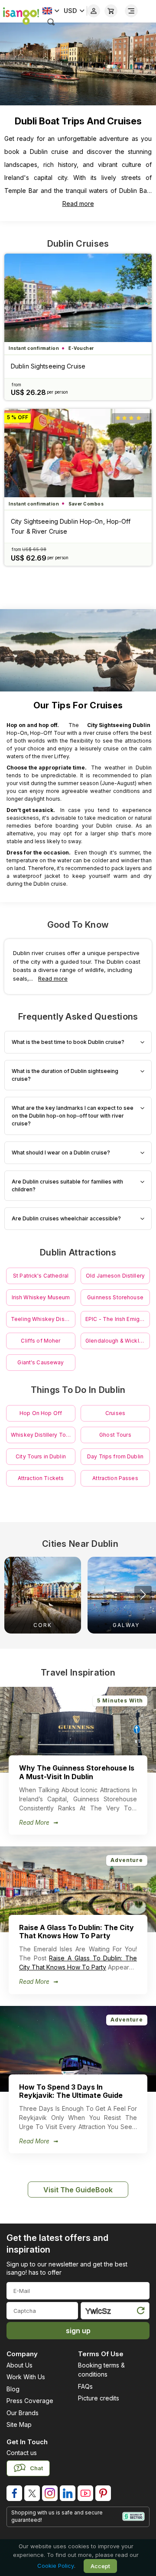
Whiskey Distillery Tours (42, 1435)
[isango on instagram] (50, 2493)
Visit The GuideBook (78, 2190)
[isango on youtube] (85, 2493)
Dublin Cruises (78, 244)
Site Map (19, 2424)
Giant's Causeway (41, 1362)
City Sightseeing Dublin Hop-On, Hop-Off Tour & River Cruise (71, 526)
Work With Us (26, 2377)
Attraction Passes (115, 1478)
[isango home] (19, 15)
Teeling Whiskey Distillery (43, 1319)
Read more (78, 204)
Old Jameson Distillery (115, 1276)
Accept (100, 2566)
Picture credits (99, 2398)
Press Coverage (30, 2401)
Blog (13, 2389)
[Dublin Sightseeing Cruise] (78, 298)
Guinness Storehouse (115, 1297)
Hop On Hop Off (41, 1413)
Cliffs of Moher (41, 1341)
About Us (19, 2365)
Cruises (115, 1413)
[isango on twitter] (32, 2493)
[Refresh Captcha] (140, 2312)
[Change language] (51, 11)
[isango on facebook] (14, 2493)
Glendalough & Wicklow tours (118, 1341)
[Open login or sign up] (94, 11)
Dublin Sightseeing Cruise (48, 366)
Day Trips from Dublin (115, 1456)
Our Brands (23, 2413)
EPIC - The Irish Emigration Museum (118, 1319)
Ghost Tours (115, 1435)
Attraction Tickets (41, 1478)
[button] (143, 1595)
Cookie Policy (56, 2566)
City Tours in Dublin (41, 1456)
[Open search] (51, 22)
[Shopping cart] (111, 11)
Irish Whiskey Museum (41, 1297)
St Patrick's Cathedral (41, 1276)
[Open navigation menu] (131, 11)
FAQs (85, 2386)
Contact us (22, 2453)
